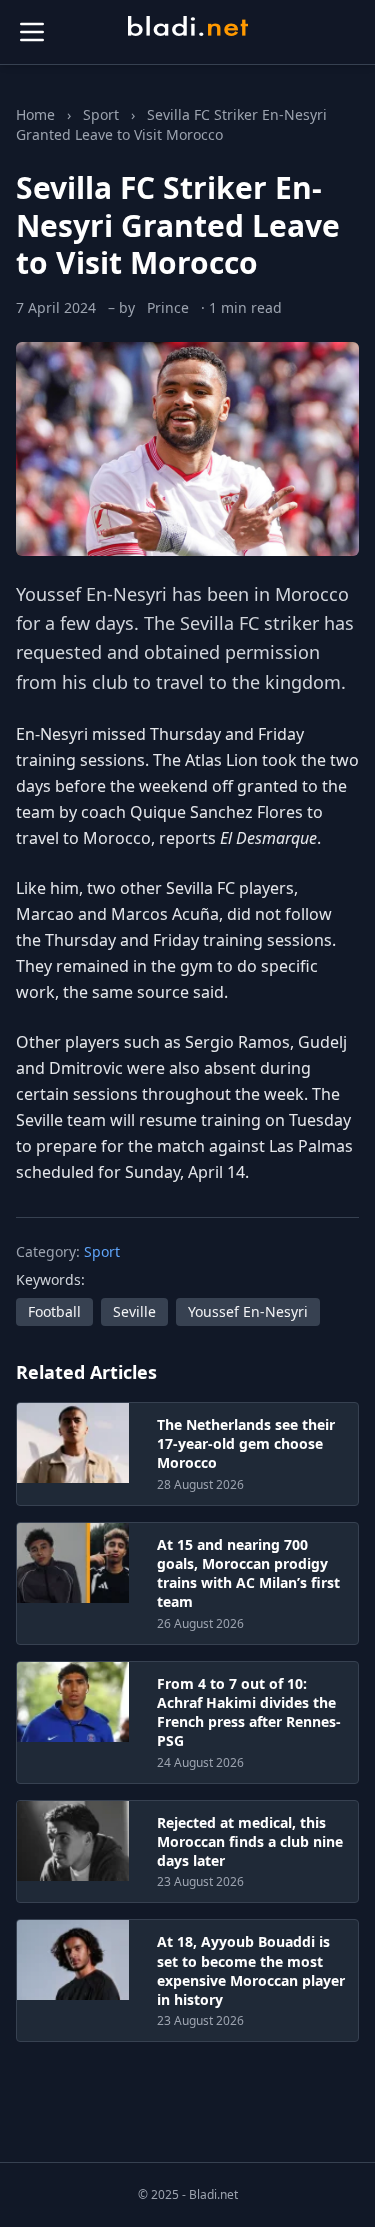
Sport (101, 114)
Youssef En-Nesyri (91, 594)
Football (54, 1311)
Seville (134, 1311)
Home (35, 114)
